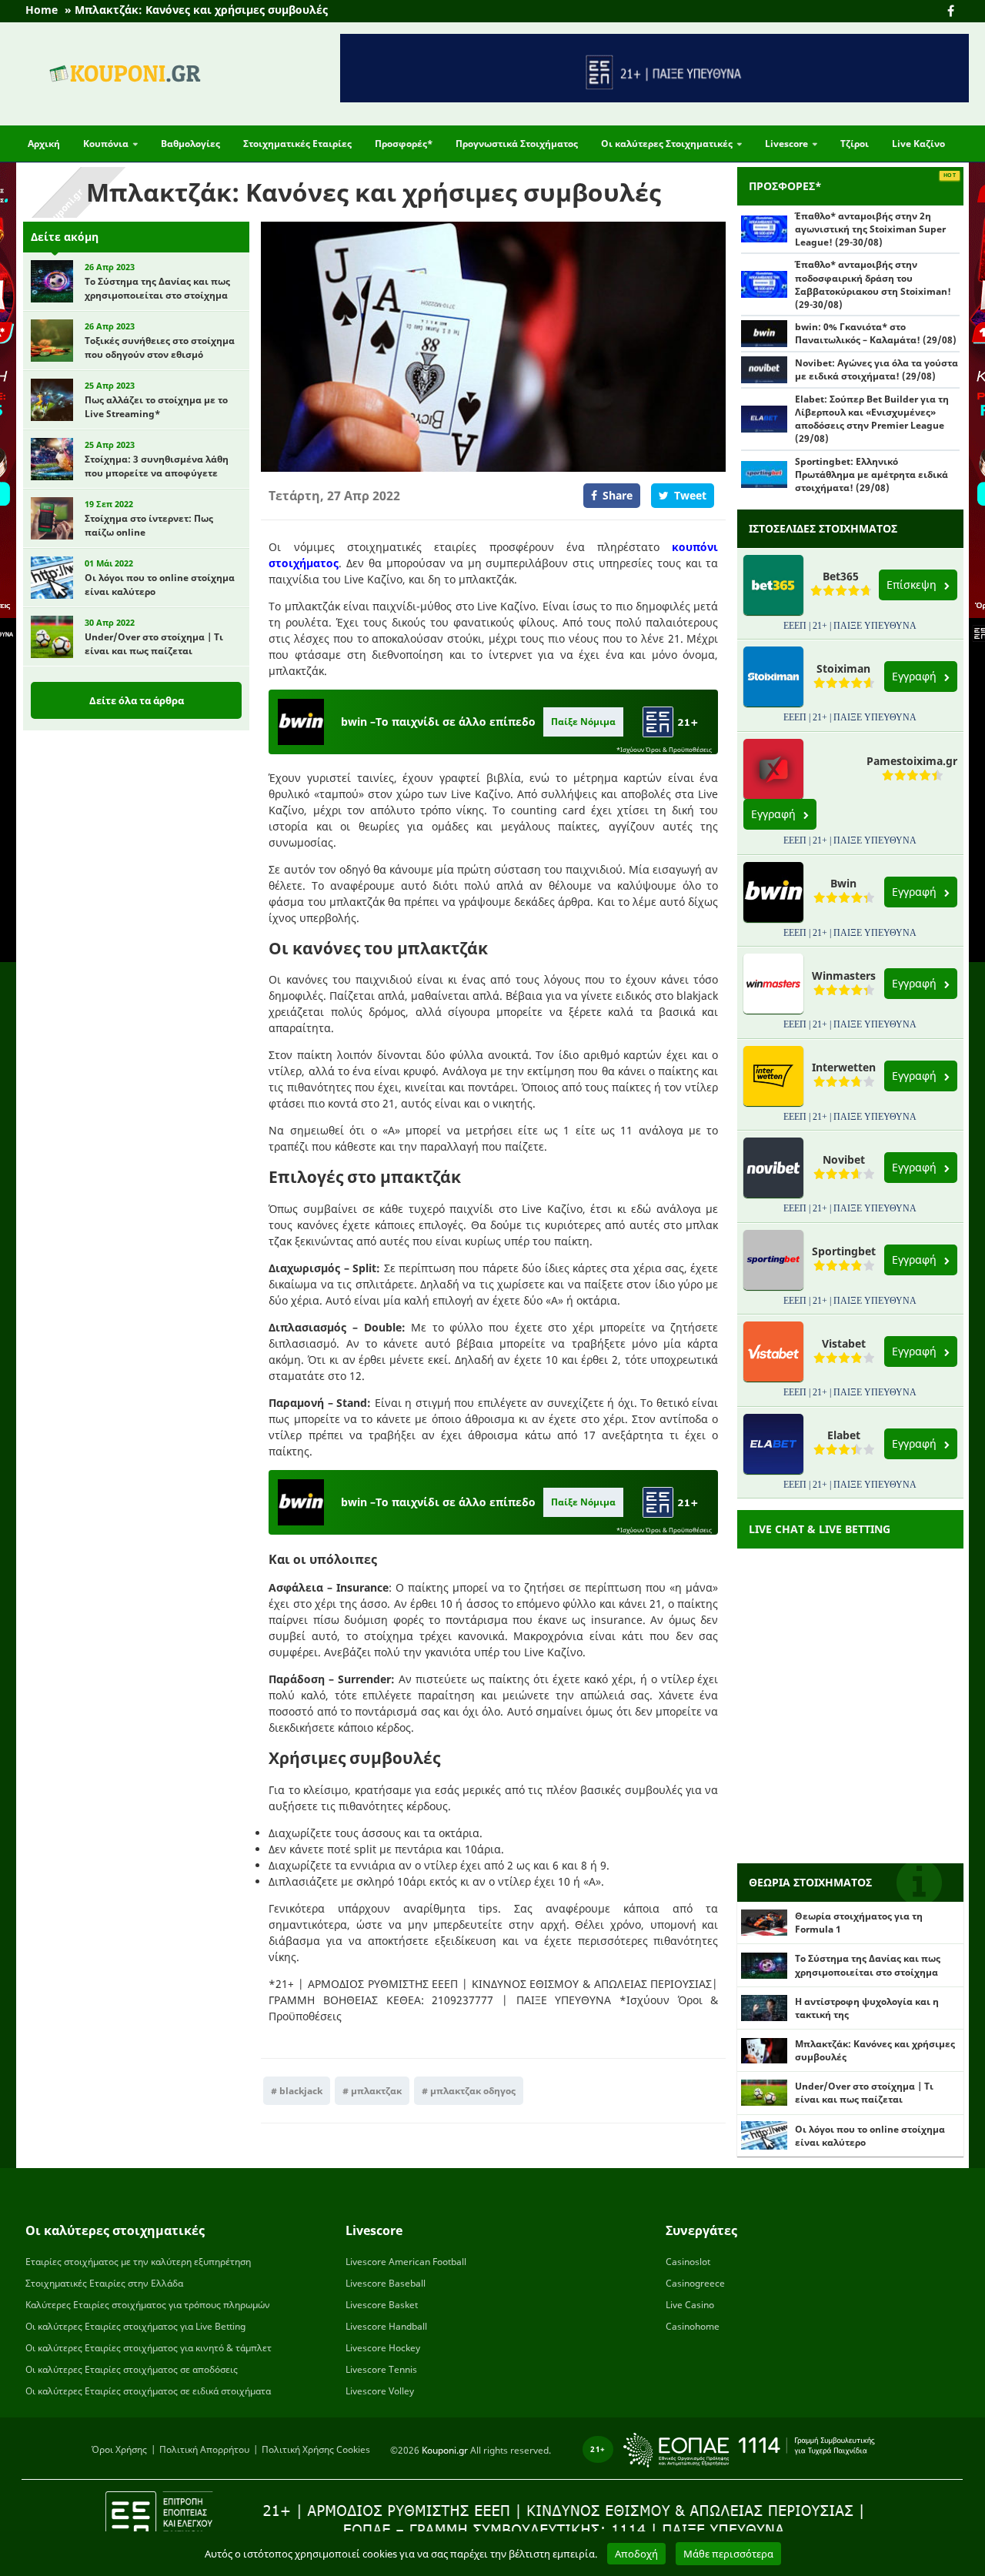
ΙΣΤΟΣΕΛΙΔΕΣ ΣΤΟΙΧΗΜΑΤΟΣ (823, 528)
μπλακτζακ (376, 2091)
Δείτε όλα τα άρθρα (137, 700)
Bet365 (841, 576)
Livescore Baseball (386, 2283)
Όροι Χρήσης (119, 2449)
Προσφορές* (404, 144)
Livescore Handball (386, 2326)
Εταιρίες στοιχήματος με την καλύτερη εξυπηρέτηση (138, 2262)
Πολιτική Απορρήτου (204, 2449)
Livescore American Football (406, 2262)
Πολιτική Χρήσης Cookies (316, 2449)
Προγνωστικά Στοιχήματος (517, 144)
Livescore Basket (382, 2305)
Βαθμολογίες (190, 144)
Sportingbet (844, 1251)
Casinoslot (688, 2262)
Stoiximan (843, 668)
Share (618, 495)
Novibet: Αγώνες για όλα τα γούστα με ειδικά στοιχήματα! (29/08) (876, 369)
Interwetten (844, 1067)
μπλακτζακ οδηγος (473, 2091)
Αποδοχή (636, 2554)
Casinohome (693, 2326)
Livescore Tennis (381, 2369)
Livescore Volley (380, 2391)
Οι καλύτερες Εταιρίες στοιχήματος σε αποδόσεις (132, 2369)
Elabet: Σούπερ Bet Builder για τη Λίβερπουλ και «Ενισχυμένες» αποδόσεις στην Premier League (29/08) (872, 419)
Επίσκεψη (913, 585)
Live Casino (690, 2305)
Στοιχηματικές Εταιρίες (297, 144)
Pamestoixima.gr (912, 761)
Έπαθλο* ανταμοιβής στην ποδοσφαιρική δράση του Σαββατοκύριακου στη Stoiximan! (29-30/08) (873, 284)
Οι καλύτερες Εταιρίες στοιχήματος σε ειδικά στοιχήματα (148, 2391)
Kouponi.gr (445, 2449)
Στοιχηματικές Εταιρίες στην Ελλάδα (104, 2283)
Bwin (843, 883)
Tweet (690, 495)
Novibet (844, 1159)
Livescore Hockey (383, 2348)
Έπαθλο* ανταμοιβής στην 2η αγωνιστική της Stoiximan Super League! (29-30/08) (870, 229)
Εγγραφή (916, 676)
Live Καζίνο (918, 144)
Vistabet (844, 1343)
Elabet (844, 1435)
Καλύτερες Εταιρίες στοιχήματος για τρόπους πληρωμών (148, 2305)
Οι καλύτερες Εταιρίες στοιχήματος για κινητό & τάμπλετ (149, 2348)
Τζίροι (855, 144)
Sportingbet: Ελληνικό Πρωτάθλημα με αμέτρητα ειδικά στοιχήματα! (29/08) (871, 474)
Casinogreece (695, 2283)
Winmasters (844, 976)
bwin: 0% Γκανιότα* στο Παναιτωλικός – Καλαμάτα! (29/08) (876, 333)
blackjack (301, 2091)
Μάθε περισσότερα (728, 2554)
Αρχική (44, 144)
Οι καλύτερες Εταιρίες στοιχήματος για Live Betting (135, 2326)
